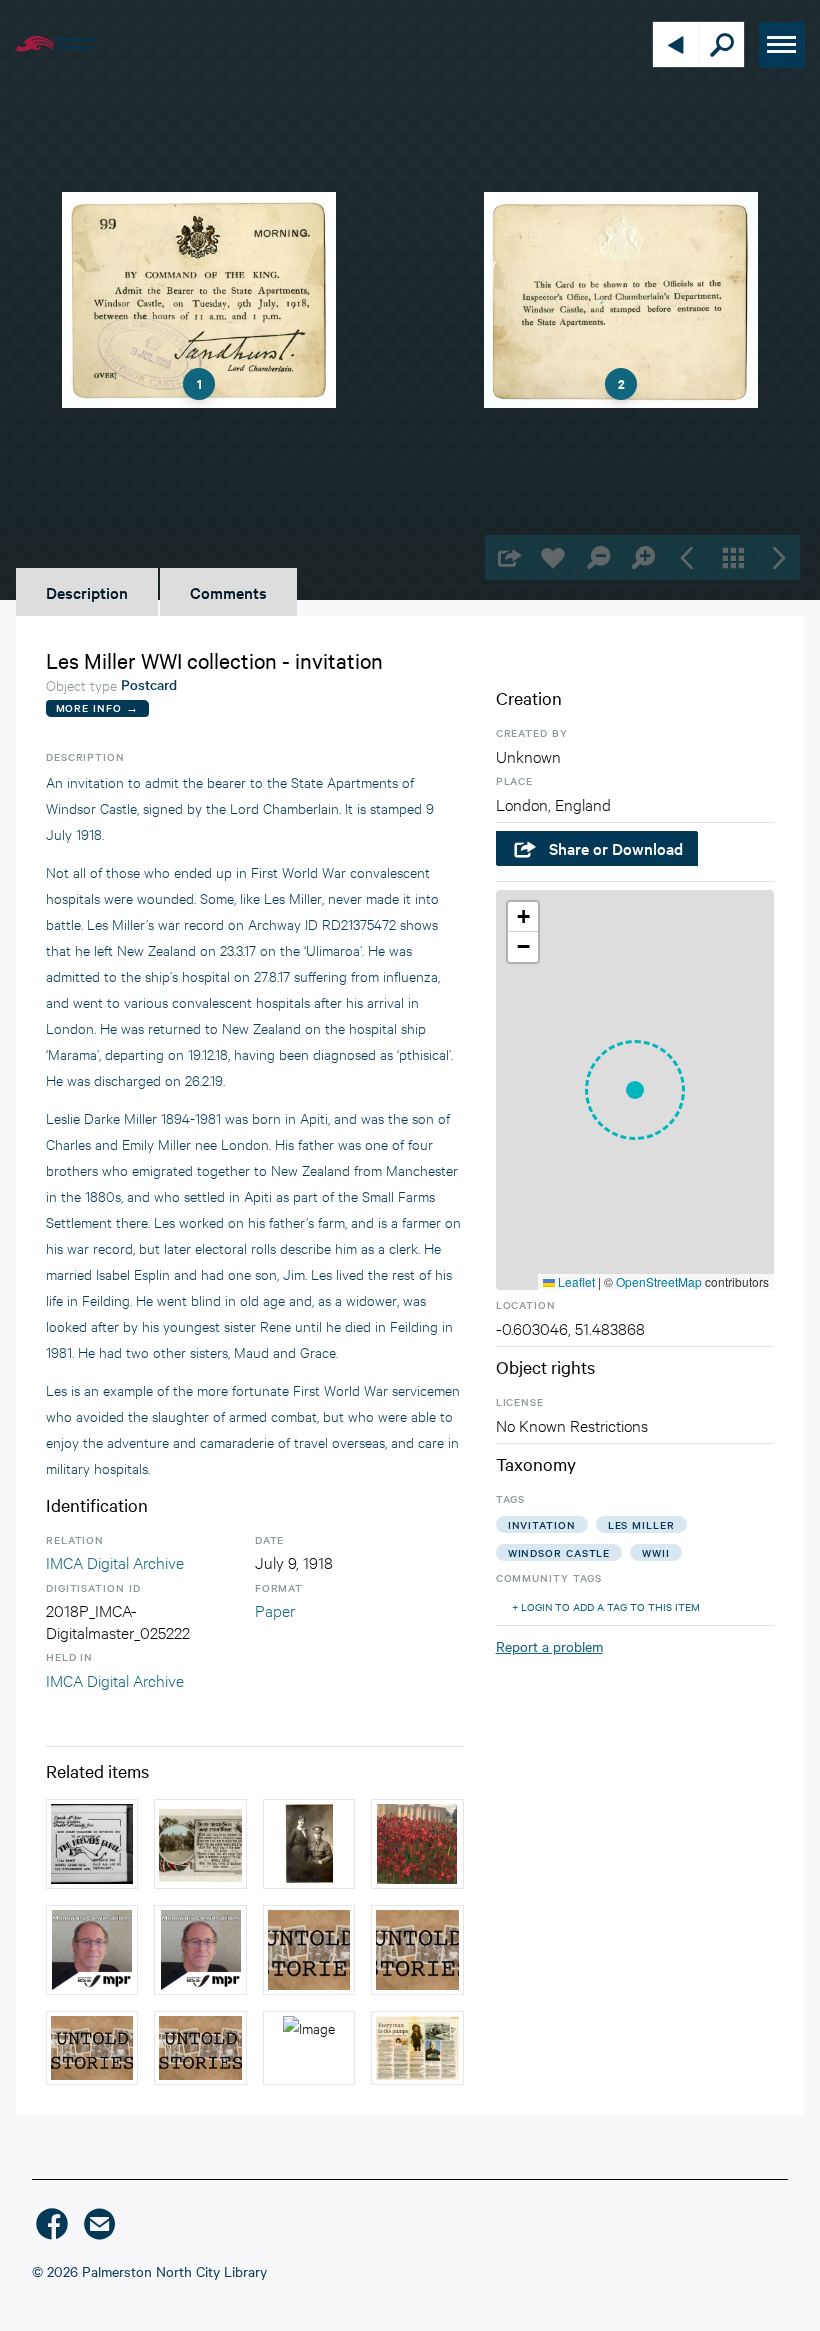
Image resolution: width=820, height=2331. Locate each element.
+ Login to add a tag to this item (606, 1606)
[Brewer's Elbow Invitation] (92, 1844)
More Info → (97, 707)
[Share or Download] (507, 557)
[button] (635, 1090)
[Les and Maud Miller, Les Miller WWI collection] (309, 1844)
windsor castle (559, 1552)
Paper (275, 1609)
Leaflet (575, 1281)
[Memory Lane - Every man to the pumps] (309, 2048)
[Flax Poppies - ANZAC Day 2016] (417, 1844)
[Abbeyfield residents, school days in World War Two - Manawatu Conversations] (92, 1950)
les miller (641, 1524)
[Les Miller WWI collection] (200, 1844)
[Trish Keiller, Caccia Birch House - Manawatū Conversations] (200, 1950)
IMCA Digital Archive (115, 1561)
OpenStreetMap (659, 1281)
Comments (228, 592)
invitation (542, 1524)
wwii (656, 1552)
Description (87, 592)
